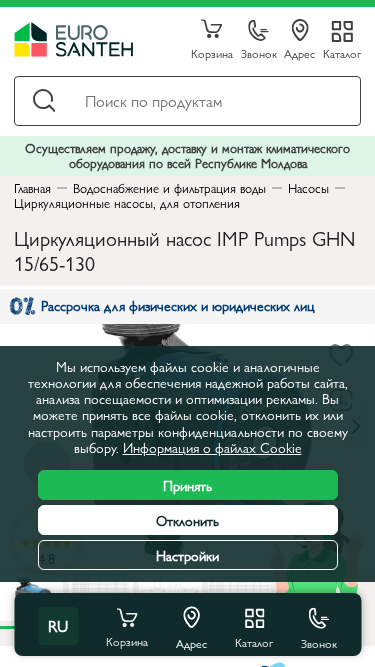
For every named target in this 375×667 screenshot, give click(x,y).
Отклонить (187, 520)
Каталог (342, 52)
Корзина (212, 52)
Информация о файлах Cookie (212, 447)
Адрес (299, 52)
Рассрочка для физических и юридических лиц (178, 305)
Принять (187, 485)
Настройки (187, 555)
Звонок (259, 52)
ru (58, 625)
